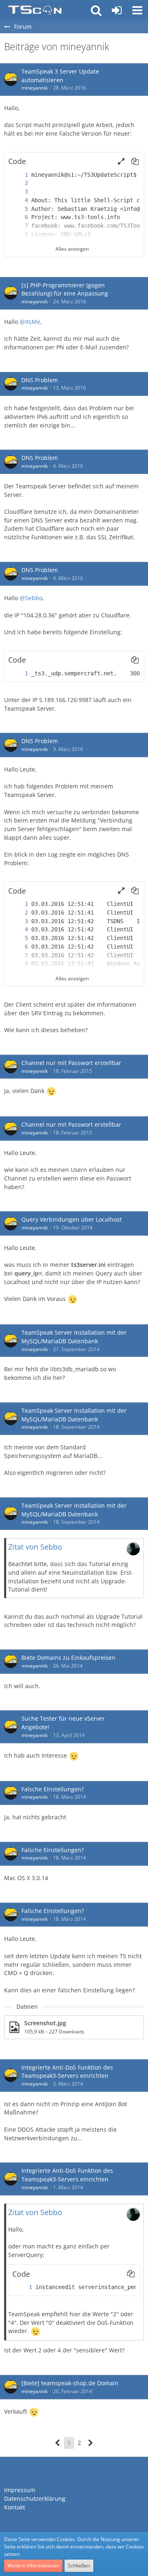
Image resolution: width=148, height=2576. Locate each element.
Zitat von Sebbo (35, 1547)
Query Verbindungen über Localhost (72, 1219)
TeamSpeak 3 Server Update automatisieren (60, 76)
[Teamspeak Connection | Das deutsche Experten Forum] (35, 10)
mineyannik (35, 88)
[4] (18, 200)
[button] (137, 10)
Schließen (79, 2566)
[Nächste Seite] (91, 2443)
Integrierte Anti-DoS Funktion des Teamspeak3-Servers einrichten (67, 2072)
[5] (18, 209)
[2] (18, 183)
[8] (18, 234)
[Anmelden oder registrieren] (117, 10)
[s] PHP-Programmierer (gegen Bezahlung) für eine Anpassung (65, 289)
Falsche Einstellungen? (53, 1789)
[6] (18, 217)
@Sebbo (31, 598)
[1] (18, 175)
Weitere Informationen (33, 2566)
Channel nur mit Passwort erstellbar (71, 1063)
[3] (18, 192)
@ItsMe (30, 322)
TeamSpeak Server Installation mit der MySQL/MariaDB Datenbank (74, 1337)
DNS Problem (40, 380)
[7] (18, 226)
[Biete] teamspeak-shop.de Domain (70, 2383)
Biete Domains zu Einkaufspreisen (68, 1658)
